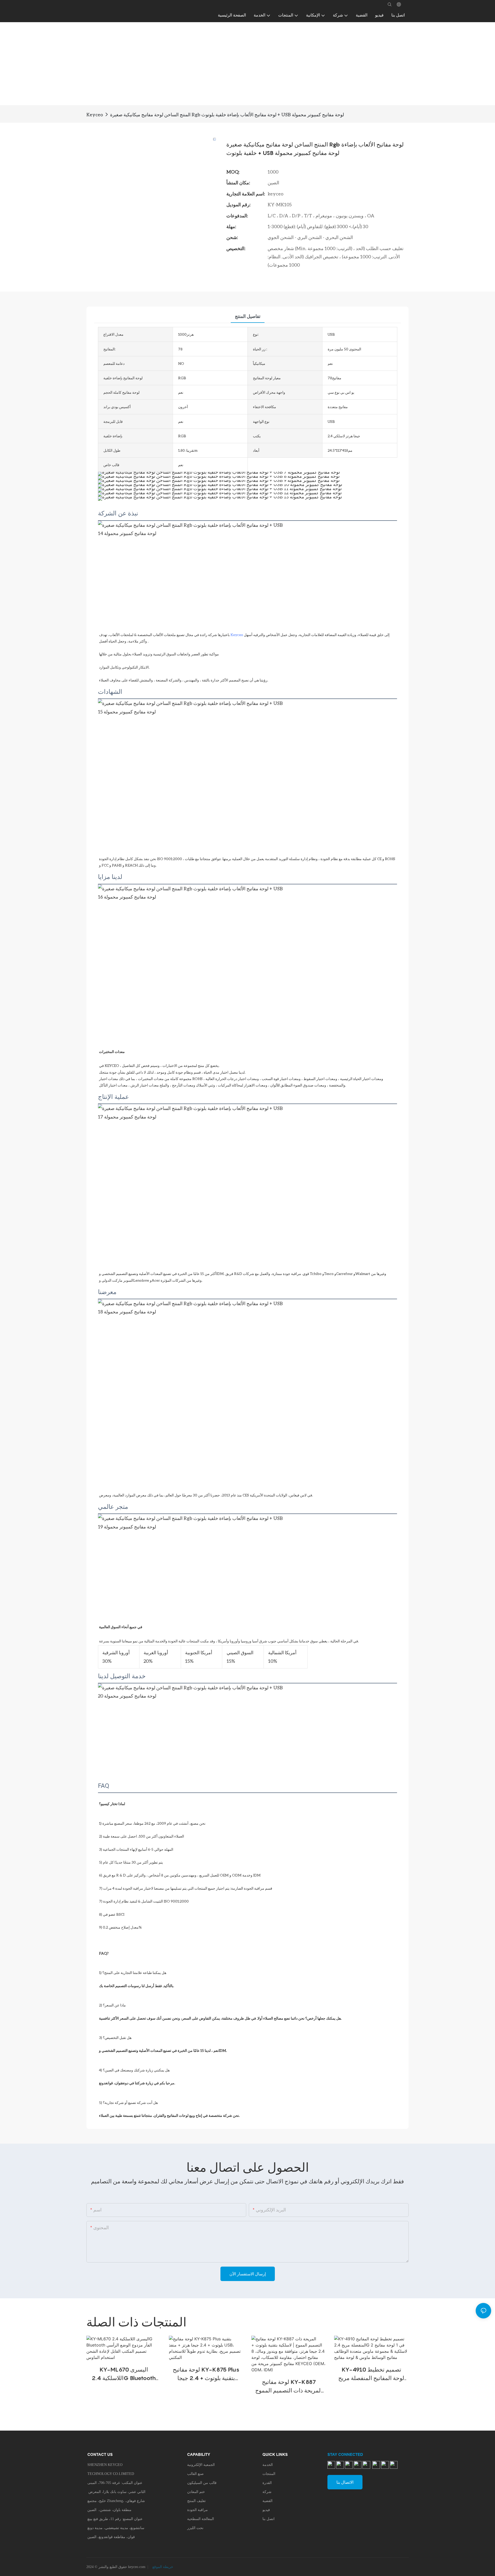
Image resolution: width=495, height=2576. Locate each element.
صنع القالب (195, 2474)
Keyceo (95, 114)
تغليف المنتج (196, 2501)
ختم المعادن (196, 2492)
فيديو (266, 2510)
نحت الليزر (195, 2528)
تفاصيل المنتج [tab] (248, 316)
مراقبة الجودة (197, 2510)
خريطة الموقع (162, 2567)
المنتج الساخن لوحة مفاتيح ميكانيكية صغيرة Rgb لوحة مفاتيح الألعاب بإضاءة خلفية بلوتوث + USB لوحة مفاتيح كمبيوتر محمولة (227, 114)
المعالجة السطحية (201, 2519)
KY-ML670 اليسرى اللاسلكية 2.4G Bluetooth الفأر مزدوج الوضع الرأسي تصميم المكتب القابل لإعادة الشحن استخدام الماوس (124, 2374)
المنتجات (269, 2474)
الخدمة (268, 2465)
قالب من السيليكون (202, 2483)
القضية (267, 2501)
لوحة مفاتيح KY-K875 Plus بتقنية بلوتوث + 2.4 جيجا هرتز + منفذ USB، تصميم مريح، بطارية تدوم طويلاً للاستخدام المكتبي (206, 2374)
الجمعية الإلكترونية (201, 2465)
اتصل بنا (269, 2519)
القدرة (267, 2483)
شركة (267, 2492)
